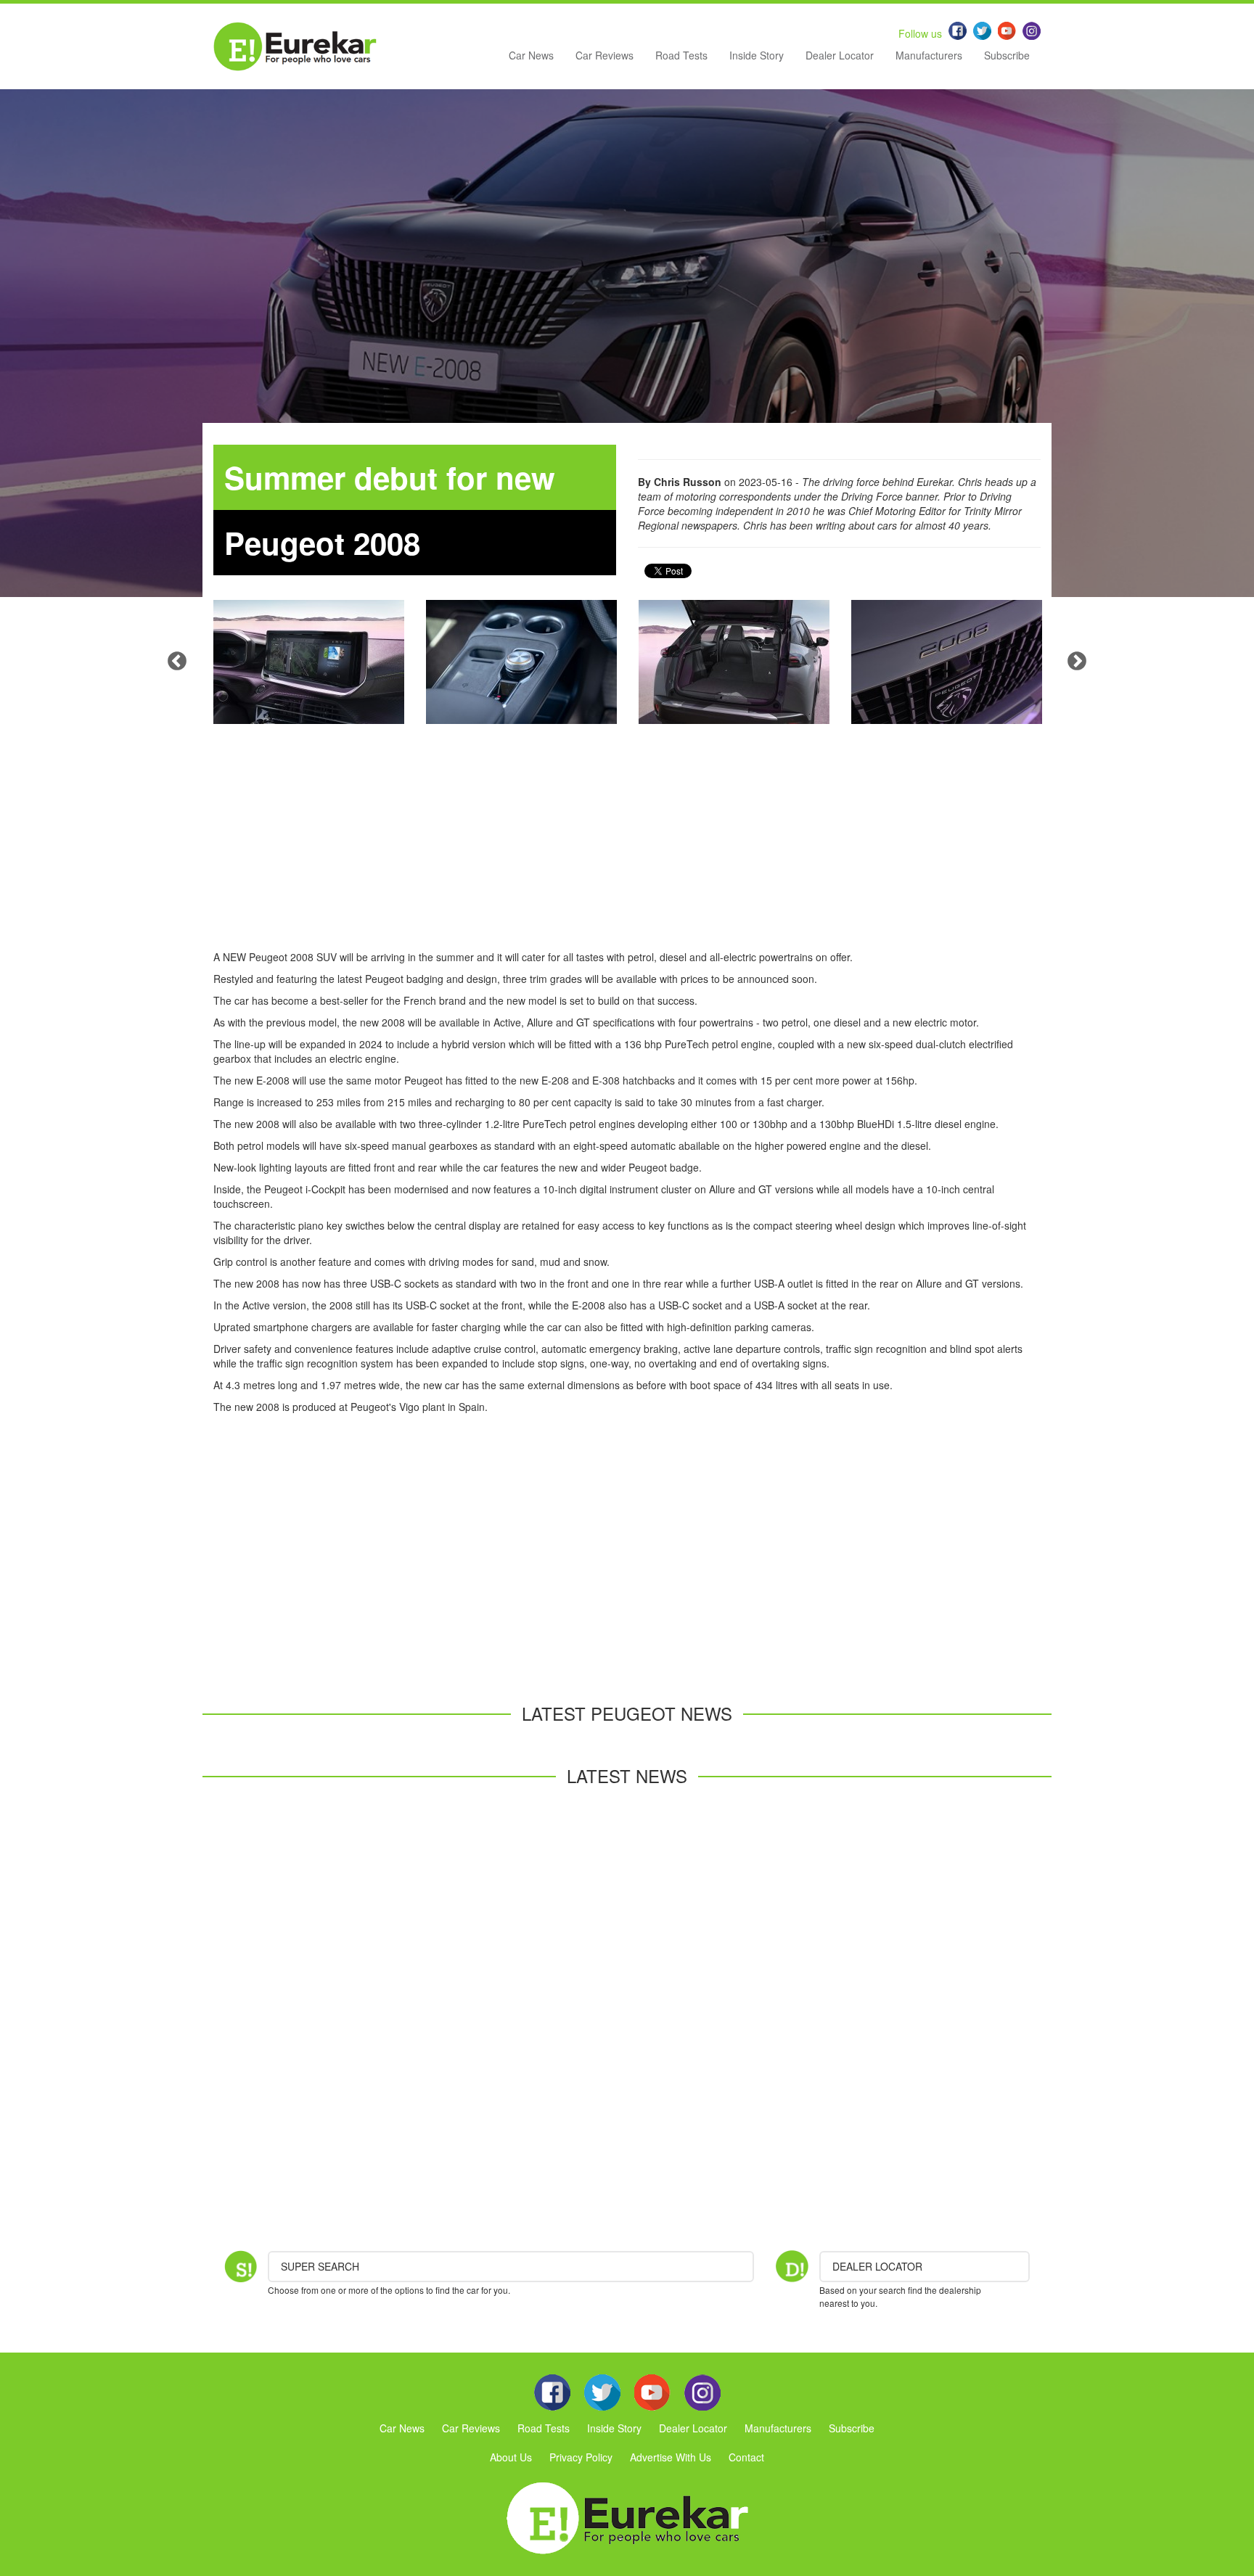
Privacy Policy (581, 2457)
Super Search (320, 2266)
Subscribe (1007, 55)
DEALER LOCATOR (877, 2266)
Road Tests (681, 55)
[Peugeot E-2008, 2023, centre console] (521, 662)
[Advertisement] (627, 848)
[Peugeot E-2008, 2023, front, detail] (947, 662)
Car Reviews (605, 55)
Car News (531, 55)
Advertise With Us (671, 2457)
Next (1077, 662)
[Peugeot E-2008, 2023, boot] (734, 662)
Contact (746, 2457)
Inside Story (757, 55)
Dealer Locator (840, 55)
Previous (177, 662)
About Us (511, 2457)
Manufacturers (929, 55)
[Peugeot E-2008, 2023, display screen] (309, 662)
